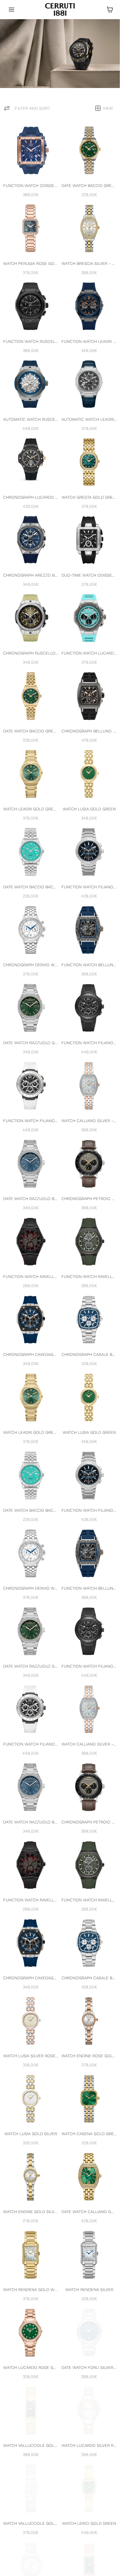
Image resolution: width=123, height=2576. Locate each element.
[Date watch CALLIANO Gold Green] (89, 2177)
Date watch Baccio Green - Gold (89, 186)
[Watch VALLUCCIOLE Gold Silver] (31, 2488)
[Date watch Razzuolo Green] (31, 1008)
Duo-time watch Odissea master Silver (89, 575)
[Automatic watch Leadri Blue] (89, 384)
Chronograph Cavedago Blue (31, 1354)
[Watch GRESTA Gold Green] (89, 462)
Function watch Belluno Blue (89, 965)
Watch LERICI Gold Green (89, 2523)
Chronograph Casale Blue (89, 1354)
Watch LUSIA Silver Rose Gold (31, 2056)
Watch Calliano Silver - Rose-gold (89, 1121)
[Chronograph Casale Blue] (89, 1320)
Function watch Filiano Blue (89, 887)
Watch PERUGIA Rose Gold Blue (31, 263)
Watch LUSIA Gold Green (89, 809)
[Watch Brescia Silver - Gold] (89, 228)
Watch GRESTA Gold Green (89, 497)
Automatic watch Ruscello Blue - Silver (31, 419)
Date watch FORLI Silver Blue (89, 2368)
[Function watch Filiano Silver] (31, 1086)
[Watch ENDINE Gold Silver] (31, 2177)
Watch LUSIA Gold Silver (31, 2134)
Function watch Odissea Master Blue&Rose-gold (31, 186)
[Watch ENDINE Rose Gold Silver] (89, 2021)
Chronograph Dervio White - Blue (31, 965)
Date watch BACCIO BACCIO (31, 887)
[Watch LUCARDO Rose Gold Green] (31, 2333)
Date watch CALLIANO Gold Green (89, 2212)
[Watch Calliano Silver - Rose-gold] (89, 1086)
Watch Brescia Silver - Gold (89, 263)
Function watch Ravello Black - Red (31, 1277)
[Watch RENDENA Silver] (89, 2255)
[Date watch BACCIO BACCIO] (31, 852)
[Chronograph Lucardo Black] (31, 462)
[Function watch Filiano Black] (89, 1008)
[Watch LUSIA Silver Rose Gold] (31, 2021)
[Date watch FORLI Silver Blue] (89, 2333)
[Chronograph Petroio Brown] (89, 1164)
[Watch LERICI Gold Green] (89, 2488)
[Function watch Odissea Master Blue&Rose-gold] (31, 150)
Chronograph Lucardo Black (31, 497)
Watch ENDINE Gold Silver (31, 2212)
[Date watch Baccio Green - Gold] (89, 150)
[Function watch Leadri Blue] (89, 306)
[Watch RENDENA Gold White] (31, 2255)
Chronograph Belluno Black (89, 731)
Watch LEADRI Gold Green (31, 809)
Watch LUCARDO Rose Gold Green (31, 2368)
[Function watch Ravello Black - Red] (31, 1242)
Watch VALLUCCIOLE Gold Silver (31, 2523)
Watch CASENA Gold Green (89, 2134)
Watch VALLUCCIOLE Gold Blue (31, 2445)
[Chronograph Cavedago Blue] (31, 1320)
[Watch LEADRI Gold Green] (31, 774)
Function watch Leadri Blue (89, 341)
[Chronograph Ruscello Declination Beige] (31, 618)
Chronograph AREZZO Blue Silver (31, 575)
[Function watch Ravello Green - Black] (89, 1242)
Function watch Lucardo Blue (89, 653)
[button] (12, 9)
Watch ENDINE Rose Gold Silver (89, 2056)
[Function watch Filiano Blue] (89, 852)
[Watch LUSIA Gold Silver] (31, 2099)
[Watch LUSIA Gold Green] (89, 774)
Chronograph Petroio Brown (89, 1199)
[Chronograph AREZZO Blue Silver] (31, 540)
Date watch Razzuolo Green (31, 1043)
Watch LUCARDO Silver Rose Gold (89, 2445)
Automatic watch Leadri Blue (89, 419)
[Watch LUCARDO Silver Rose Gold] (89, 2411)
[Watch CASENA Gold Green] (89, 2099)
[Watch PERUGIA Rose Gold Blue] (31, 228)
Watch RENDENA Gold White (31, 2290)
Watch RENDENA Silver (89, 2290)
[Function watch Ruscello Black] (31, 306)
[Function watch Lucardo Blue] (89, 618)
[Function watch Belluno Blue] (89, 930)
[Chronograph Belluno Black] (89, 696)
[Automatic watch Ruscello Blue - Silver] (31, 384)
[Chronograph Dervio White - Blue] (31, 930)
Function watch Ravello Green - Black (89, 1277)
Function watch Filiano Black (89, 1043)
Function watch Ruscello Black (31, 341)
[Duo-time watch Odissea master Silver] (89, 540)
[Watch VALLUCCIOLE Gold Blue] (31, 2411)
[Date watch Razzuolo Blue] (31, 1164)
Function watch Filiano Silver (31, 1121)
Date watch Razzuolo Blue (31, 1199)
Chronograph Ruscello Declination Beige (31, 653)
